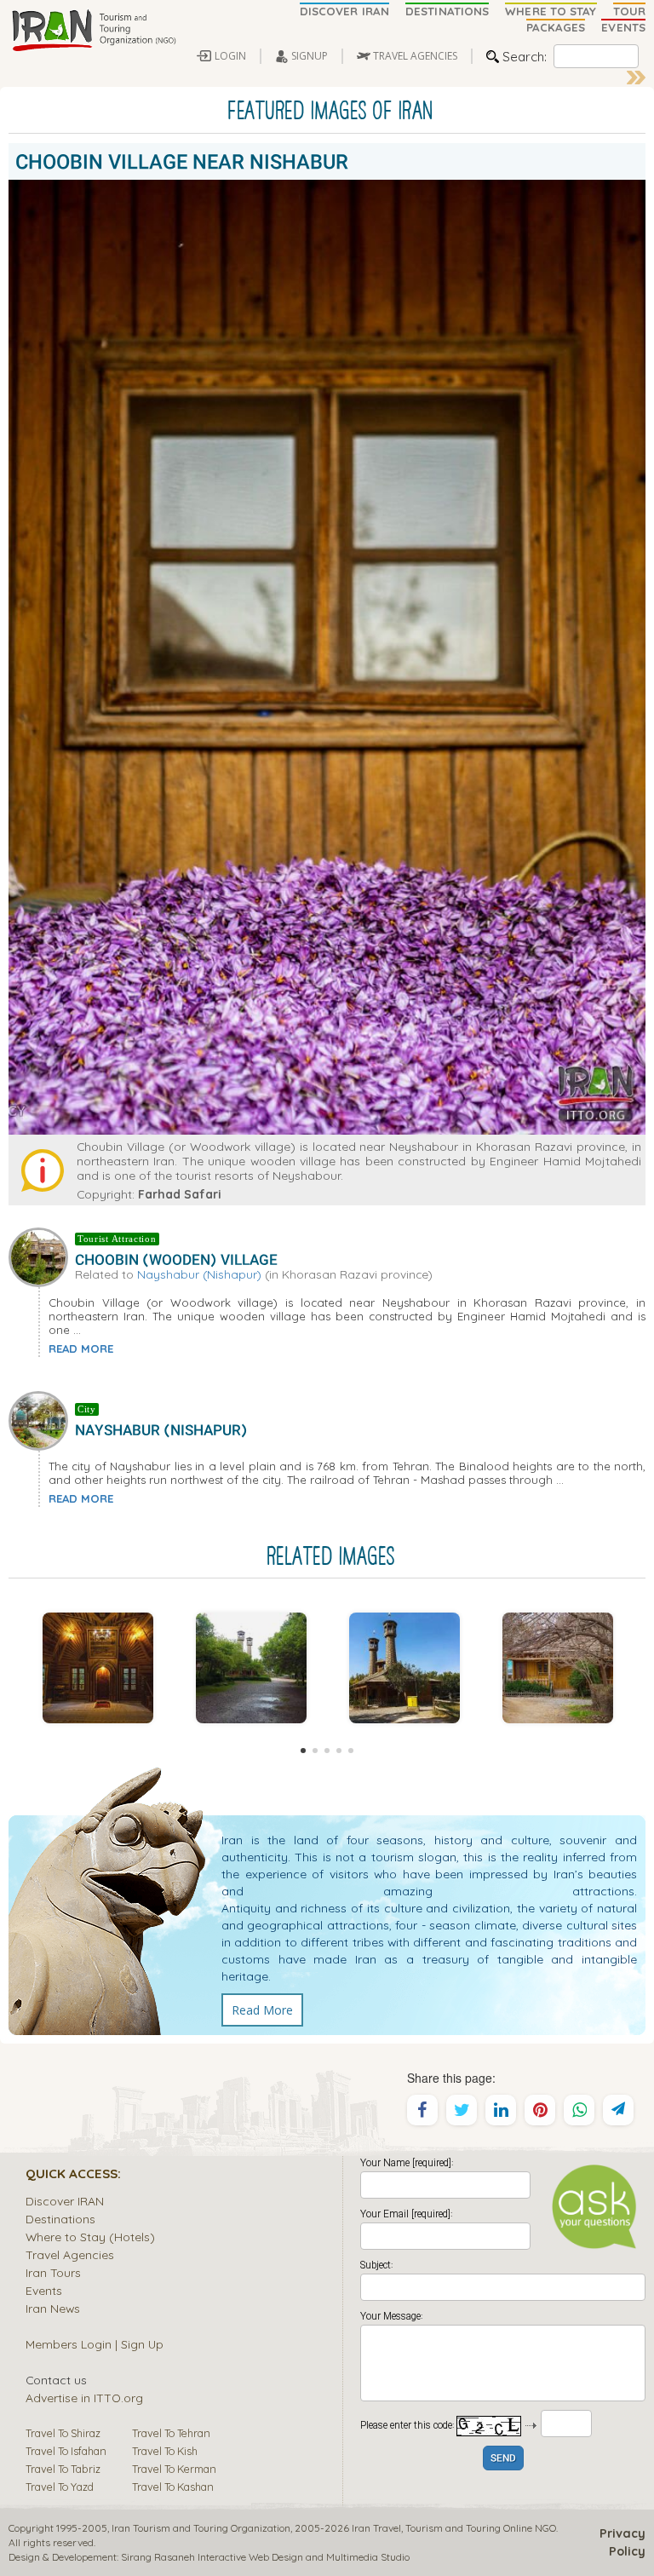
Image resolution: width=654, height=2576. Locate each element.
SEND (503, 2459)
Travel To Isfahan (66, 2451)
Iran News (53, 2308)
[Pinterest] (540, 2110)
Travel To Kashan (173, 2487)
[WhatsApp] (579, 2110)
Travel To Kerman (174, 2469)
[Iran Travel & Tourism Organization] (94, 32)
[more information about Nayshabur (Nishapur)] (42, 1419)
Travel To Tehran (171, 2433)
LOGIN (230, 56)
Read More (262, 2010)
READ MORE (81, 1348)
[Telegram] (618, 2110)
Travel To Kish (165, 2451)
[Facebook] (422, 2110)
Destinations (60, 2219)
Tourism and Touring (453, 2528)
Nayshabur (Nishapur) (199, 1274)
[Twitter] (462, 2110)
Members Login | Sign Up (95, 2344)
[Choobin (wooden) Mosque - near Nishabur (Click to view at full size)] (404, 1668)
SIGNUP (310, 56)
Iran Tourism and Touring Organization (201, 2528)
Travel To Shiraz (63, 2433)
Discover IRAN (65, 2201)
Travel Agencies (70, 2254)
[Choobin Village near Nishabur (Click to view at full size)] (251, 1668)
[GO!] (636, 78)
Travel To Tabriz (63, 2469)
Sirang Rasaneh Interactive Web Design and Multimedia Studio (265, 2557)
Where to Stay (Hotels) (90, 2237)
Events (44, 2290)
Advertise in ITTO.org (84, 2398)
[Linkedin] (501, 2110)
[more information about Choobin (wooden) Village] (42, 1256)
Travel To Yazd (60, 2487)
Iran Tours (53, 2272)
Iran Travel (376, 2528)
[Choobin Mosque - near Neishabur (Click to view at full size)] (98, 1668)
